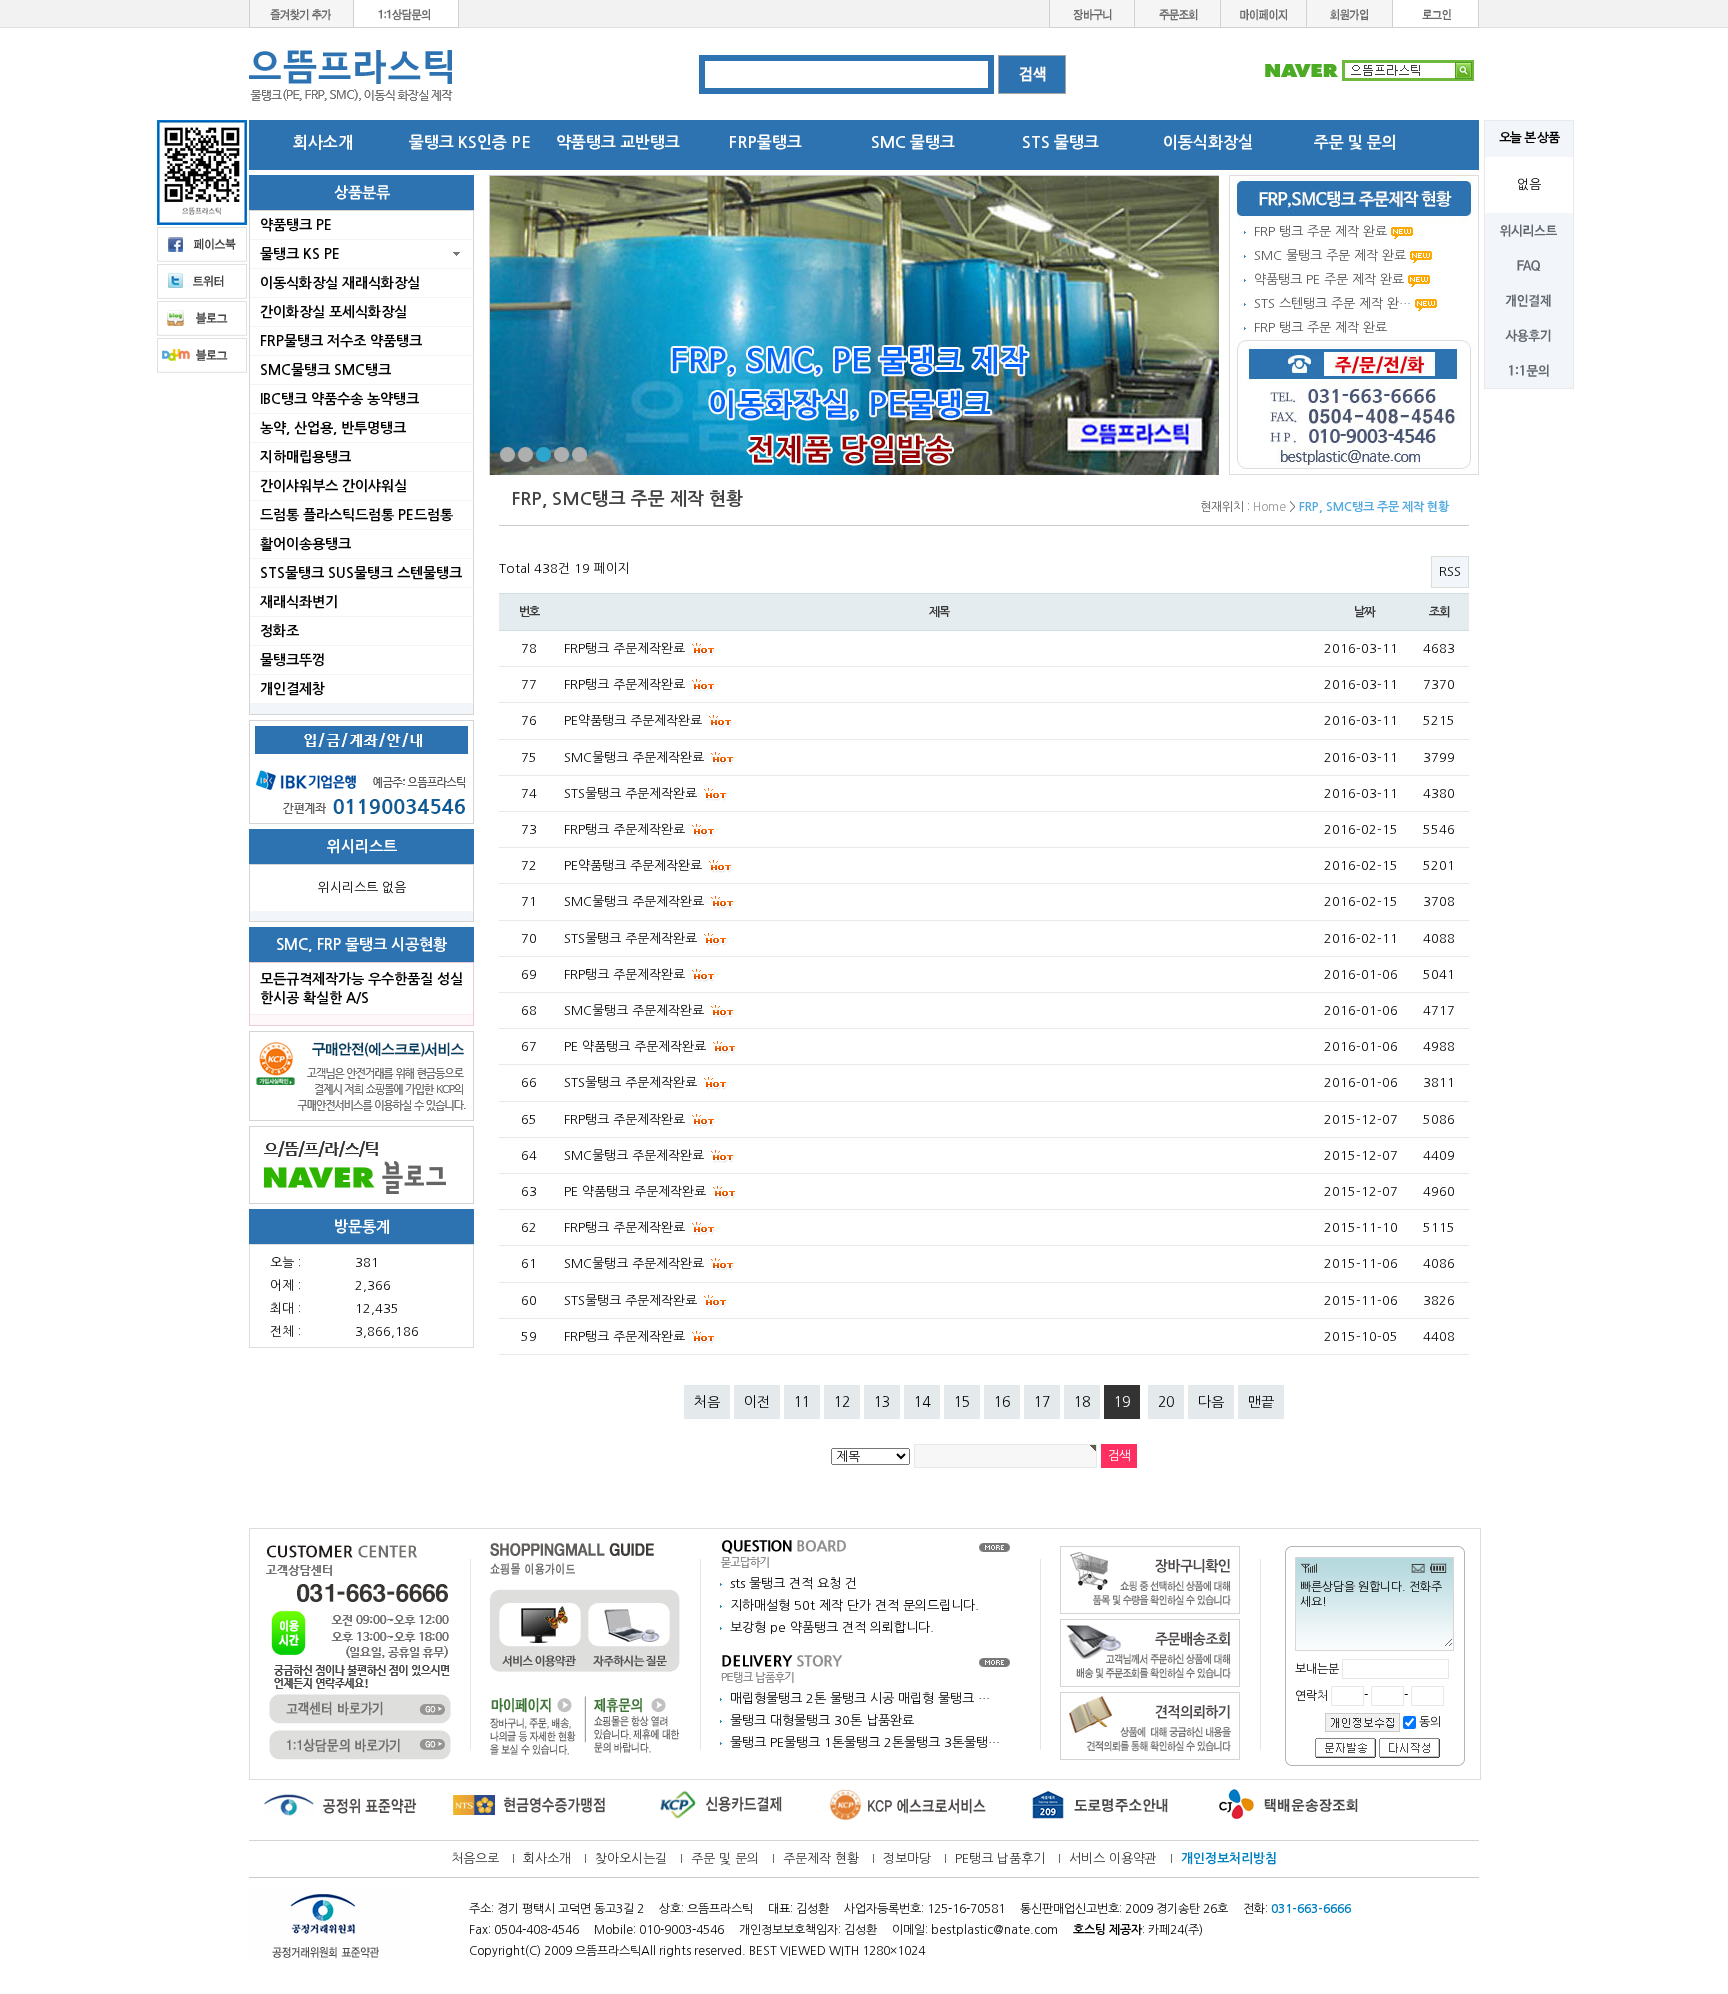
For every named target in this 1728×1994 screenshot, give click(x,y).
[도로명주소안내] (1099, 1804)
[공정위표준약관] (339, 1804)
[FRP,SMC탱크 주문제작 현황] (1354, 198)
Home (1269, 507)
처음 (707, 1402)
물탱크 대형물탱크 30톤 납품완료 (822, 1720)
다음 (1211, 1402)
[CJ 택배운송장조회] (1289, 1804)
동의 (1428, 1722)
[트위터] (202, 280)
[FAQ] (1529, 264)
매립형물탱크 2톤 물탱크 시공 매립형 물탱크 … (860, 1698)
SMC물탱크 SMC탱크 (325, 370)
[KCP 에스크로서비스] (909, 1804)
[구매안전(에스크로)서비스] (361, 1075)
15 (962, 1402)
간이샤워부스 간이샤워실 (333, 486)
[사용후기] (1529, 334)
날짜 (1364, 612)
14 (922, 1402)
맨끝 (1261, 1402)
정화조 (279, 631)
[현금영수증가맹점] (529, 1804)
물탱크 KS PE (300, 254)
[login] (1436, 12)
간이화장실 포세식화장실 (333, 312)
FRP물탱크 (765, 142)
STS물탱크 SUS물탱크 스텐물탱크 (361, 573)
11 (802, 1402)
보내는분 (1317, 1669)
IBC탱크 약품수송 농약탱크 (339, 399)
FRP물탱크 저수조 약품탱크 (341, 341)
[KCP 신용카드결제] (719, 1804)
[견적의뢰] (1150, 1725)
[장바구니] (1092, 12)
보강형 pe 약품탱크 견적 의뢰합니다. (832, 1627)
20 (1166, 1402)
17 (1042, 1402)
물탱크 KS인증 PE (470, 142)
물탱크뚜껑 (292, 660)
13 (882, 1402)
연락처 (1313, 1696)
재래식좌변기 (299, 602)
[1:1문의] (1529, 369)
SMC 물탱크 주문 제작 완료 (1330, 255)
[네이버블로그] (361, 1164)
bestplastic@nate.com (994, 1930)
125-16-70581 (966, 1909)
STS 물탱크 (1060, 142)
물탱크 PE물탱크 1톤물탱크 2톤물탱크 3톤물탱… (865, 1742)
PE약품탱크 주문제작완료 (635, 720)
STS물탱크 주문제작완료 (632, 793)
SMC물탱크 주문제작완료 (636, 757)
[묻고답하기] (784, 1552)
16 (1002, 1402)
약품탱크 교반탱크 (618, 142)
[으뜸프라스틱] (352, 75)
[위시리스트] (1529, 229)
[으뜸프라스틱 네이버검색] (1369, 69)
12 (842, 1402)
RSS (1450, 571)
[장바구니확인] (1150, 1579)
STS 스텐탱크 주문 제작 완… (1332, 303)
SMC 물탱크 (913, 142)
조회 (1439, 612)
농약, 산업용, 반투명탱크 (333, 428)
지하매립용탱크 (305, 457)
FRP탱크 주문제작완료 (626, 648)
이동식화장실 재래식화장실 (340, 283)
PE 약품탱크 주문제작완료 (637, 1046)
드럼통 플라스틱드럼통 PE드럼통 (356, 515)
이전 (757, 1402)
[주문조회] (1178, 12)
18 (1082, 1402)
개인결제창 (292, 689)
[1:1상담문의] (406, 12)
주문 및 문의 (1355, 142)
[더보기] (994, 1546)
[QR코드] (202, 171)
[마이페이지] (1264, 12)
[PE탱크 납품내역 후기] (784, 1667)
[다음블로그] (202, 354)
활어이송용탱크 (305, 544)
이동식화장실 (1208, 142)
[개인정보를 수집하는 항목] (1362, 1722)
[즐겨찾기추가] (301, 12)
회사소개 (323, 142)
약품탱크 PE (296, 225)
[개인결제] (1529, 299)
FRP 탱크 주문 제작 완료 (1320, 231)
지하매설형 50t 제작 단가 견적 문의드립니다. (854, 1605)
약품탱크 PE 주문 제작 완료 (1329, 279)
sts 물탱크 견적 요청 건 (793, 1583)
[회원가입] (1350, 12)
